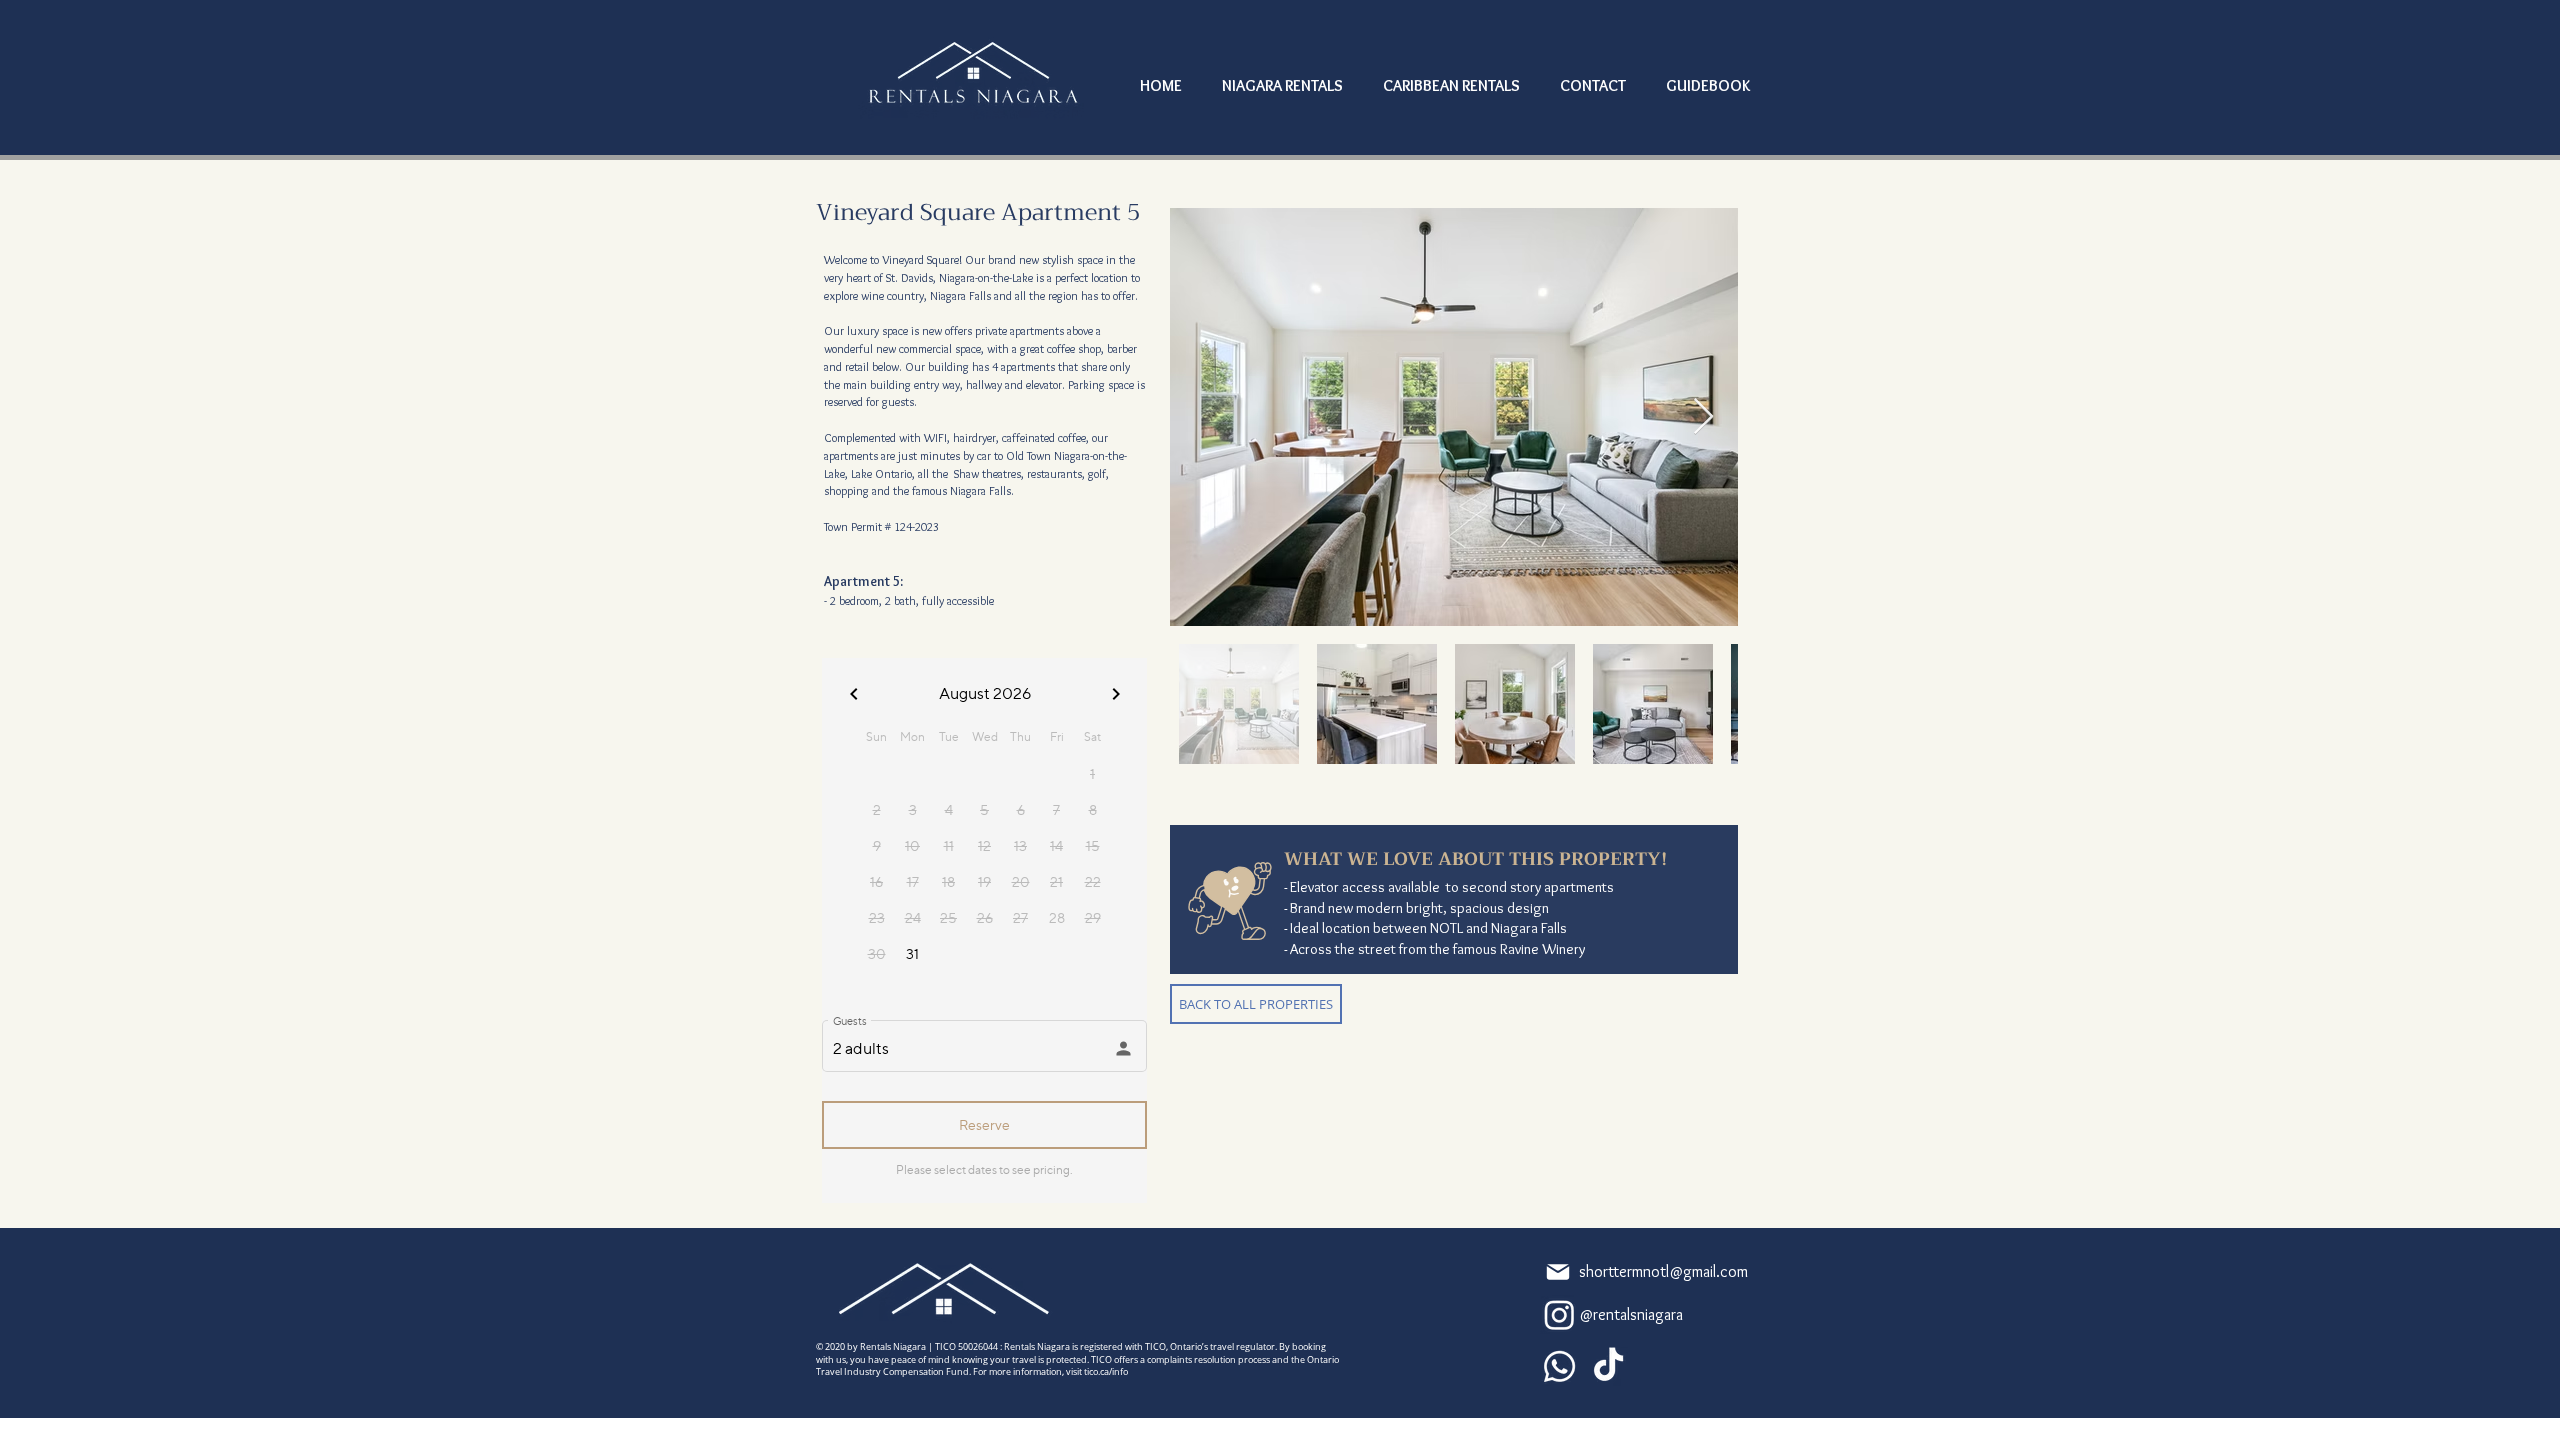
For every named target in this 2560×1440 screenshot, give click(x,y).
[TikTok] (1608, 1366)
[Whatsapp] (1559, 1366)
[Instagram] (1559, 1314)
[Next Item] (1703, 417)
